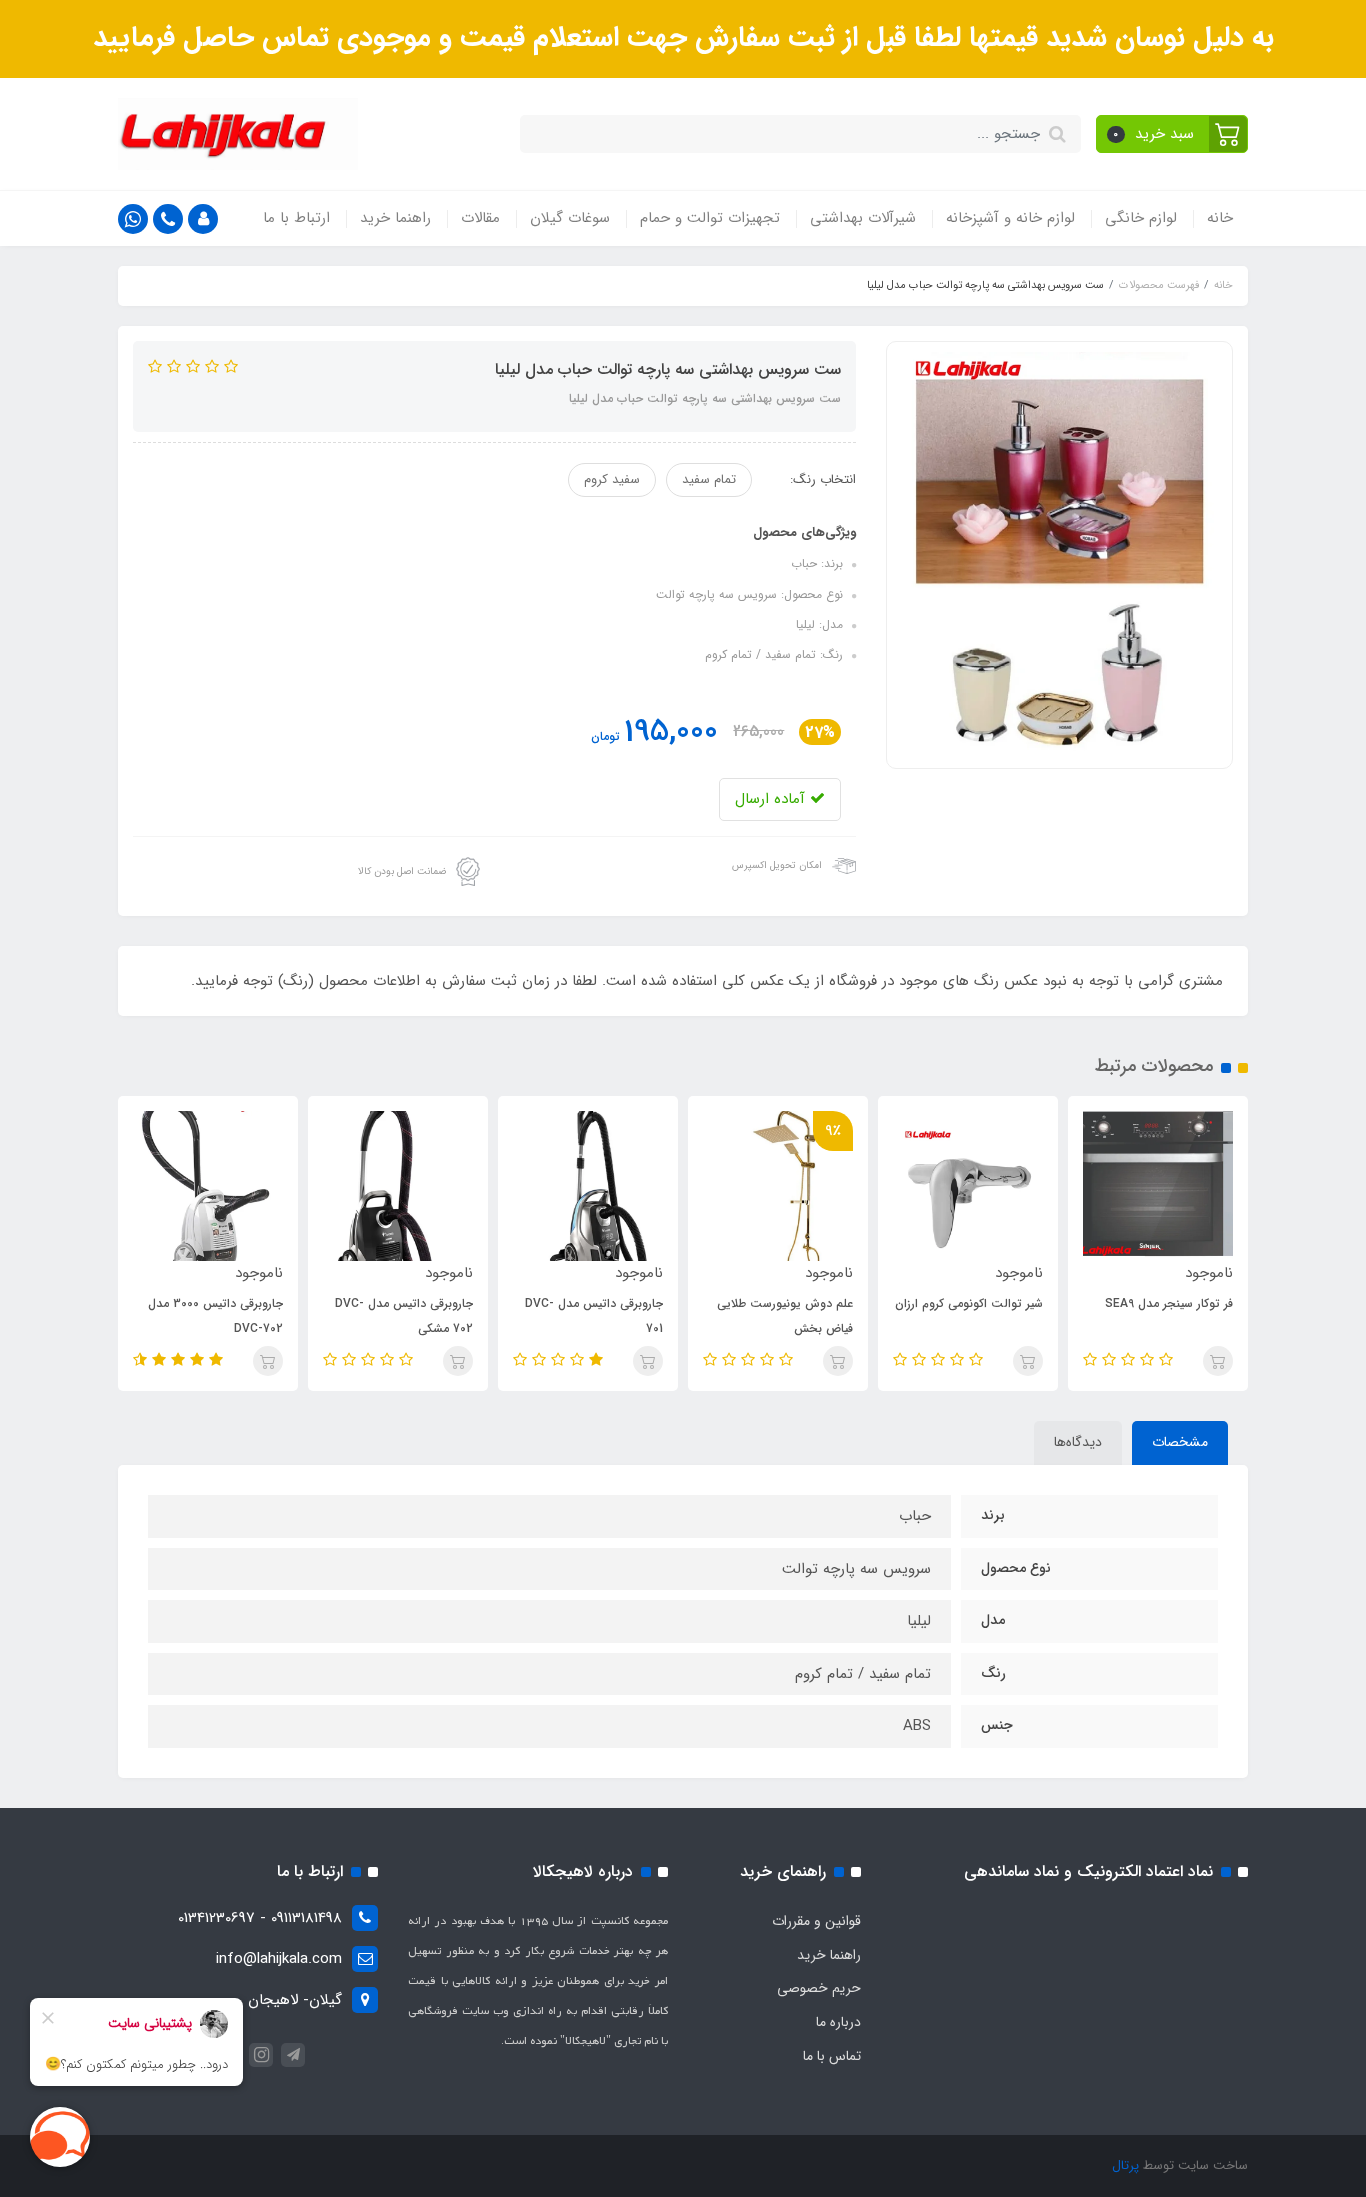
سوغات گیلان (570, 218)
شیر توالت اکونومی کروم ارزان (1141, 1303)
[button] (1172, 134)
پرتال (1125, 2165)
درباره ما (838, 2022)
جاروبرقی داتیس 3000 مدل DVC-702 (387, 1316)
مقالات (480, 218)
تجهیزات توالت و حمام (710, 218)
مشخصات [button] (1180, 1442)
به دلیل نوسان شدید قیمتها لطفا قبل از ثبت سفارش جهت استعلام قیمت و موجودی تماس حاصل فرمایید (683, 38)
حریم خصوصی (819, 1988)
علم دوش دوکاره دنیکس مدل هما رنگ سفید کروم (192, 1316)
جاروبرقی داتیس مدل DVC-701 (766, 1316)
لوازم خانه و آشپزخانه (1010, 218)
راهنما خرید (395, 218)
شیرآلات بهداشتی (863, 218)
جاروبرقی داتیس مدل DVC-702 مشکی (576, 1316)
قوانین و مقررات (816, 1921)
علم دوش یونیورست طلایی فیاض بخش (957, 1316)
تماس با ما (832, 2056)
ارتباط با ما (296, 218)
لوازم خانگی (1141, 218)
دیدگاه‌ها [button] (1078, 1442)
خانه (1220, 218)
